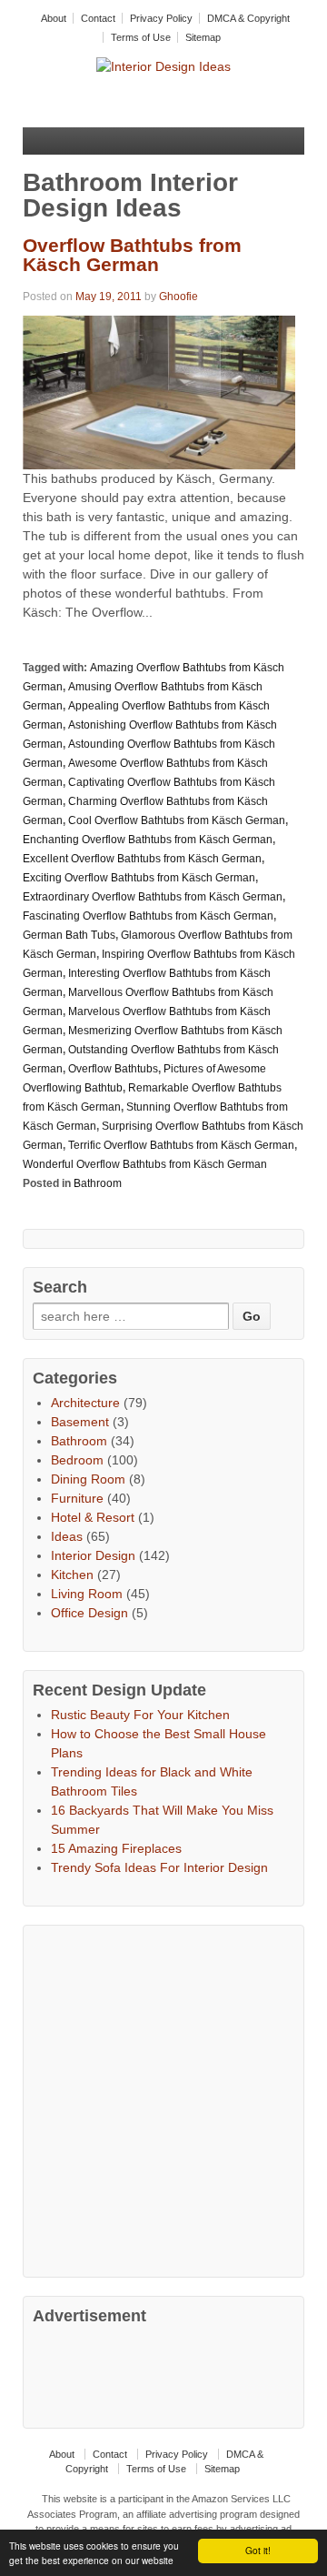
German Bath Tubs (69, 935)
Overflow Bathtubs (113, 1069)
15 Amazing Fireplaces (116, 1848)
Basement (80, 1422)
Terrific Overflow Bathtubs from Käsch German (181, 1145)
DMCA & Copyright (248, 18)
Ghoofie (178, 297)
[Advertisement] (163, 2098)
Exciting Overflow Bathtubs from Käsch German (139, 878)
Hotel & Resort (93, 1517)
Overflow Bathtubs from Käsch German (132, 255)
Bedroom (77, 1460)
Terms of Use (141, 37)
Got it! (258, 2550)
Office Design (89, 1613)
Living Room (87, 1594)
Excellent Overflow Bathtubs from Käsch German (142, 859)
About (54, 18)
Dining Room (88, 1479)
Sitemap (203, 37)
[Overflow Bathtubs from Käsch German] (159, 391)
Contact (98, 18)
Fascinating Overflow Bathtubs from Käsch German (148, 916)
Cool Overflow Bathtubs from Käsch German (177, 820)
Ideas (67, 1536)
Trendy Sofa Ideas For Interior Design (159, 1867)
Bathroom (98, 1183)
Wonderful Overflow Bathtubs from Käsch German (145, 1164)
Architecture (85, 1403)
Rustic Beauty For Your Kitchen (140, 1715)
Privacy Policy (161, 18)
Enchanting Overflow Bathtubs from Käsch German (148, 840)
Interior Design (93, 1555)
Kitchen (72, 1575)
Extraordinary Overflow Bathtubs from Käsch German (153, 897)
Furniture (77, 1498)
